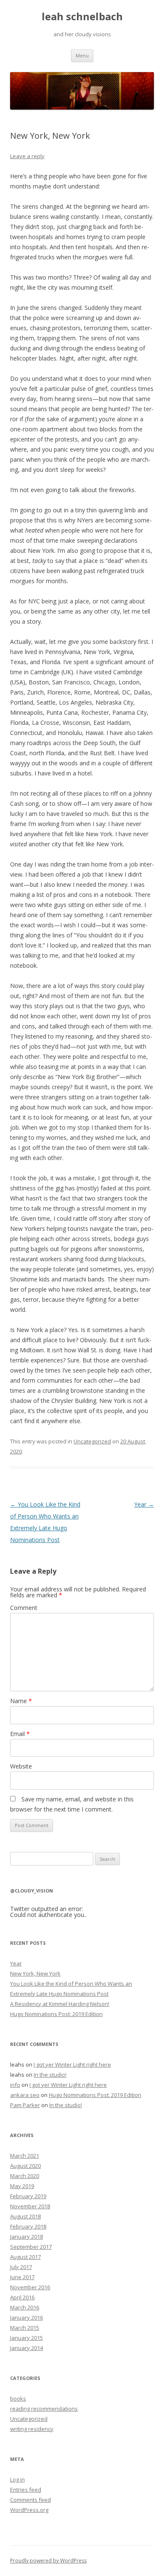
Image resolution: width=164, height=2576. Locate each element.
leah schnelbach (82, 17)
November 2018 (30, 2206)
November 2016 (30, 2287)
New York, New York (35, 1973)
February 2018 (28, 2226)
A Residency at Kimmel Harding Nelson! (60, 2004)
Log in (17, 2479)
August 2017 (25, 2257)
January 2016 (26, 2318)
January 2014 (26, 2348)
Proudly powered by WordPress (48, 2561)
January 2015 (26, 2338)
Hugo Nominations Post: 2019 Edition (56, 2014)
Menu (82, 55)
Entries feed (26, 2490)
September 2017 (31, 2247)
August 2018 (25, 2216)
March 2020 (25, 2176)
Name (21, 1701)
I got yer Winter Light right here (72, 2065)
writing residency (32, 2429)
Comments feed (30, 2500)
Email (20, 1734)
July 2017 (21, 2267)
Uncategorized (92, 1441)
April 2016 (22, 2297)
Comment (24, 1608)
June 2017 (22, 2277)
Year (144, 1504)
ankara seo (25, 2095)
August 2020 (25, 2166)
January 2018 (26, 2237)
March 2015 (25, 2328)
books (18, 2398)
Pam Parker (25, 2105)
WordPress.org (29, 2510)
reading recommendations (44, 2409)
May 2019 (22, 2186)
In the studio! (50, 2075)
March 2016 (25, 2307)
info (15, 2085)
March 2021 (25, 2156)
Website (21, 1766)
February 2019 (28, 2196)
